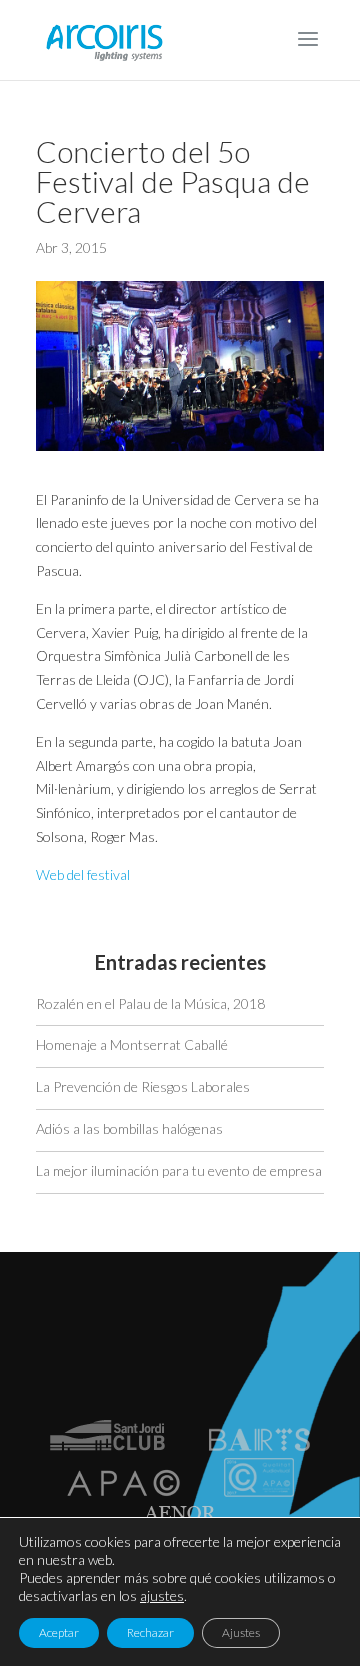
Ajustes (241, 1632)
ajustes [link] (162, 1595)
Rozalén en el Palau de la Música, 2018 (150, 1003)
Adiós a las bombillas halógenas (129, 1128)
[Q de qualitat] (259, 1491)
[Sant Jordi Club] (107, 1445)
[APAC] (123, 1491)
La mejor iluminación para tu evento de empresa (179, 1170)
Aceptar (59, 1632)
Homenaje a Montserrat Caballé (132, 1044)
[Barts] (259, 1445)
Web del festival (83, 874)
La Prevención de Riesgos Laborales (143, 1086)
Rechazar (150, 1632)
